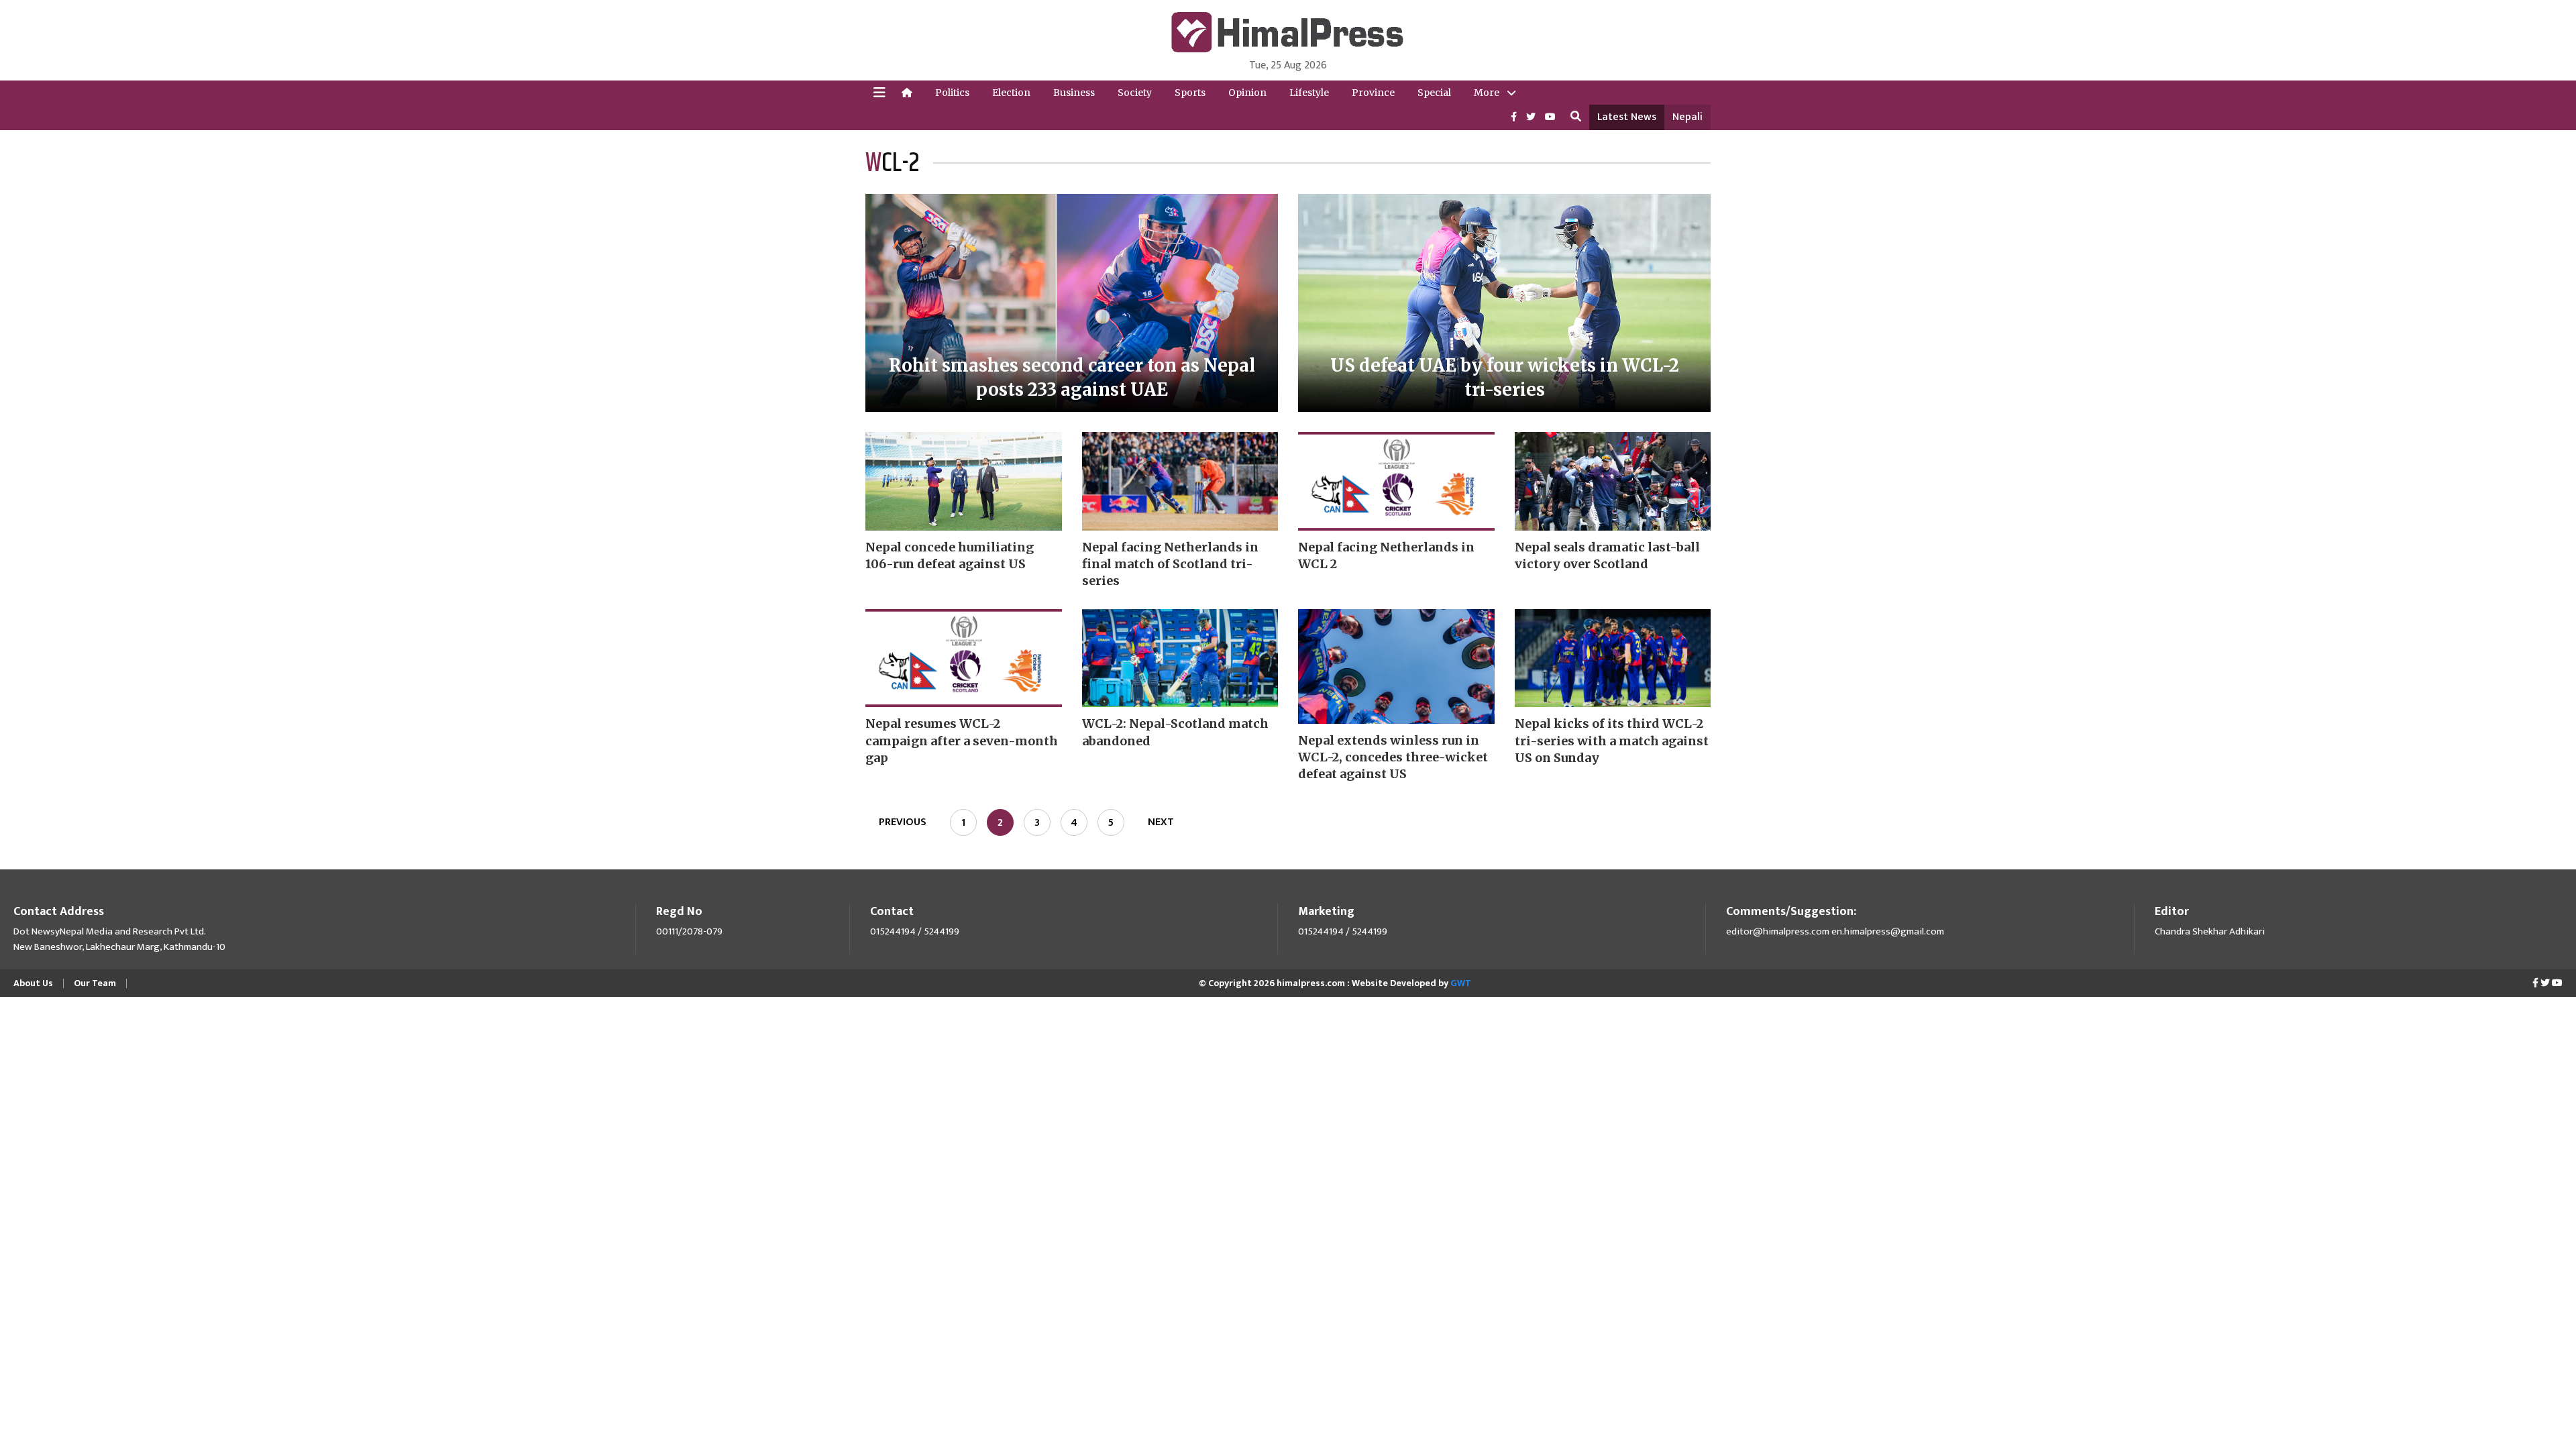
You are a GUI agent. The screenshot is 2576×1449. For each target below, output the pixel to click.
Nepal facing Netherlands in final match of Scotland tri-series (1170, 564)
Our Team (95, 983)
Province (1373, 93)
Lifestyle (1309, 93)
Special (1434, 93)
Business (1074, 93)
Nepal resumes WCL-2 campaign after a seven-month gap (962, 740)
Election (1011, 93)
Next (1161, 822)
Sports (1190, 93)
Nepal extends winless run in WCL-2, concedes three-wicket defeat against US (1393, 757)
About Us (33, 983)
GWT (1461, 983)
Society (1135, 93)
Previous (903, 822)
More (1487, 93)
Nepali (1687, 117)
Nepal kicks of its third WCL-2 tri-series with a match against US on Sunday (1612, 740)
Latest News (1627, 117)
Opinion (1247, 93)
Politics (952, 93)
